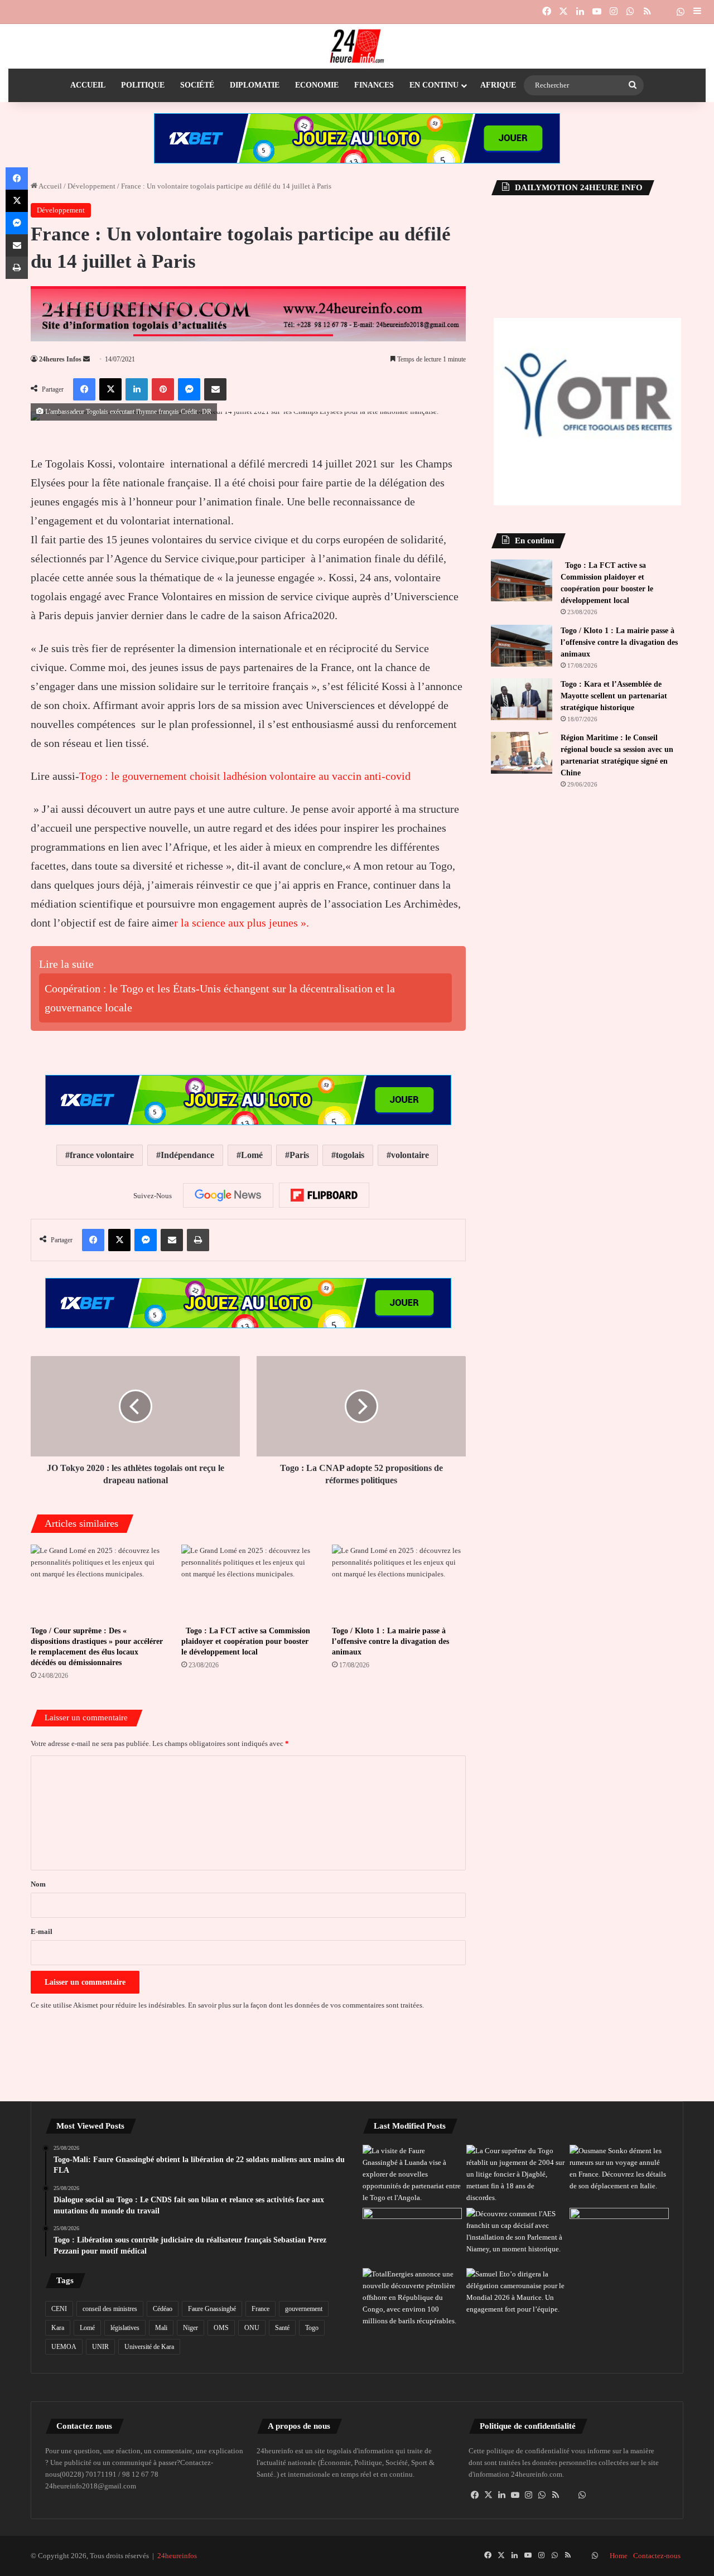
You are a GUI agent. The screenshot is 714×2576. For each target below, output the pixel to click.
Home (619, 2556)
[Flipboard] (324, 1195)
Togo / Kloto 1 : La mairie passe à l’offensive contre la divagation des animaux (390, 1641)
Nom (38, 1884)
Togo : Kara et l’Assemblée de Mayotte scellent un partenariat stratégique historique (614, 696)
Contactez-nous (657, 2556)
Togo (312, 2328)
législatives (125, 2328)
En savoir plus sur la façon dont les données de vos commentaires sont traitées (305, 2005)
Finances (374, 85)
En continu (434, 85)
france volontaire (102, 1155)
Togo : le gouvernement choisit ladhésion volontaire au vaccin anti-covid (245, 776)
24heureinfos (177, 2556)
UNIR (100, 2347)
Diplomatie (255, 85)
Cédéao (163, 2309)
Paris (299, 1155)
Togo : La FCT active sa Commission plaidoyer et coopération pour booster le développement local (246, 1641)
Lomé (252, 1155)
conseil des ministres (110, 2309)
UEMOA (64, 2347)
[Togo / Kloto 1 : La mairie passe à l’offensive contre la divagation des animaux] (399, 1582)
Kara (58, 2328)
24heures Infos (60, 359)
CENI (59, 2309)
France (260, 2309)
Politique (143, 85)
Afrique (498, 85)
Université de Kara (149, 2347)
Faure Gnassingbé (212, 2309)
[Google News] (228, 1195)
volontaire (410, 1155)
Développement (91, 186)
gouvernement (304, 2309)
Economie (317, 85)
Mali (161, 2328)
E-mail (42, 1931)
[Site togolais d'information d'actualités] (357, 46)
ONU (252, 2328)
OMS (221, 2328)
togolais (350, 1155)
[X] (489, 2495)
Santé (282, 2328)
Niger (190, 2328)
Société (197, 85)
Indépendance (187, 1155)
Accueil (88, 85)
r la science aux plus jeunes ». (242, 923)
